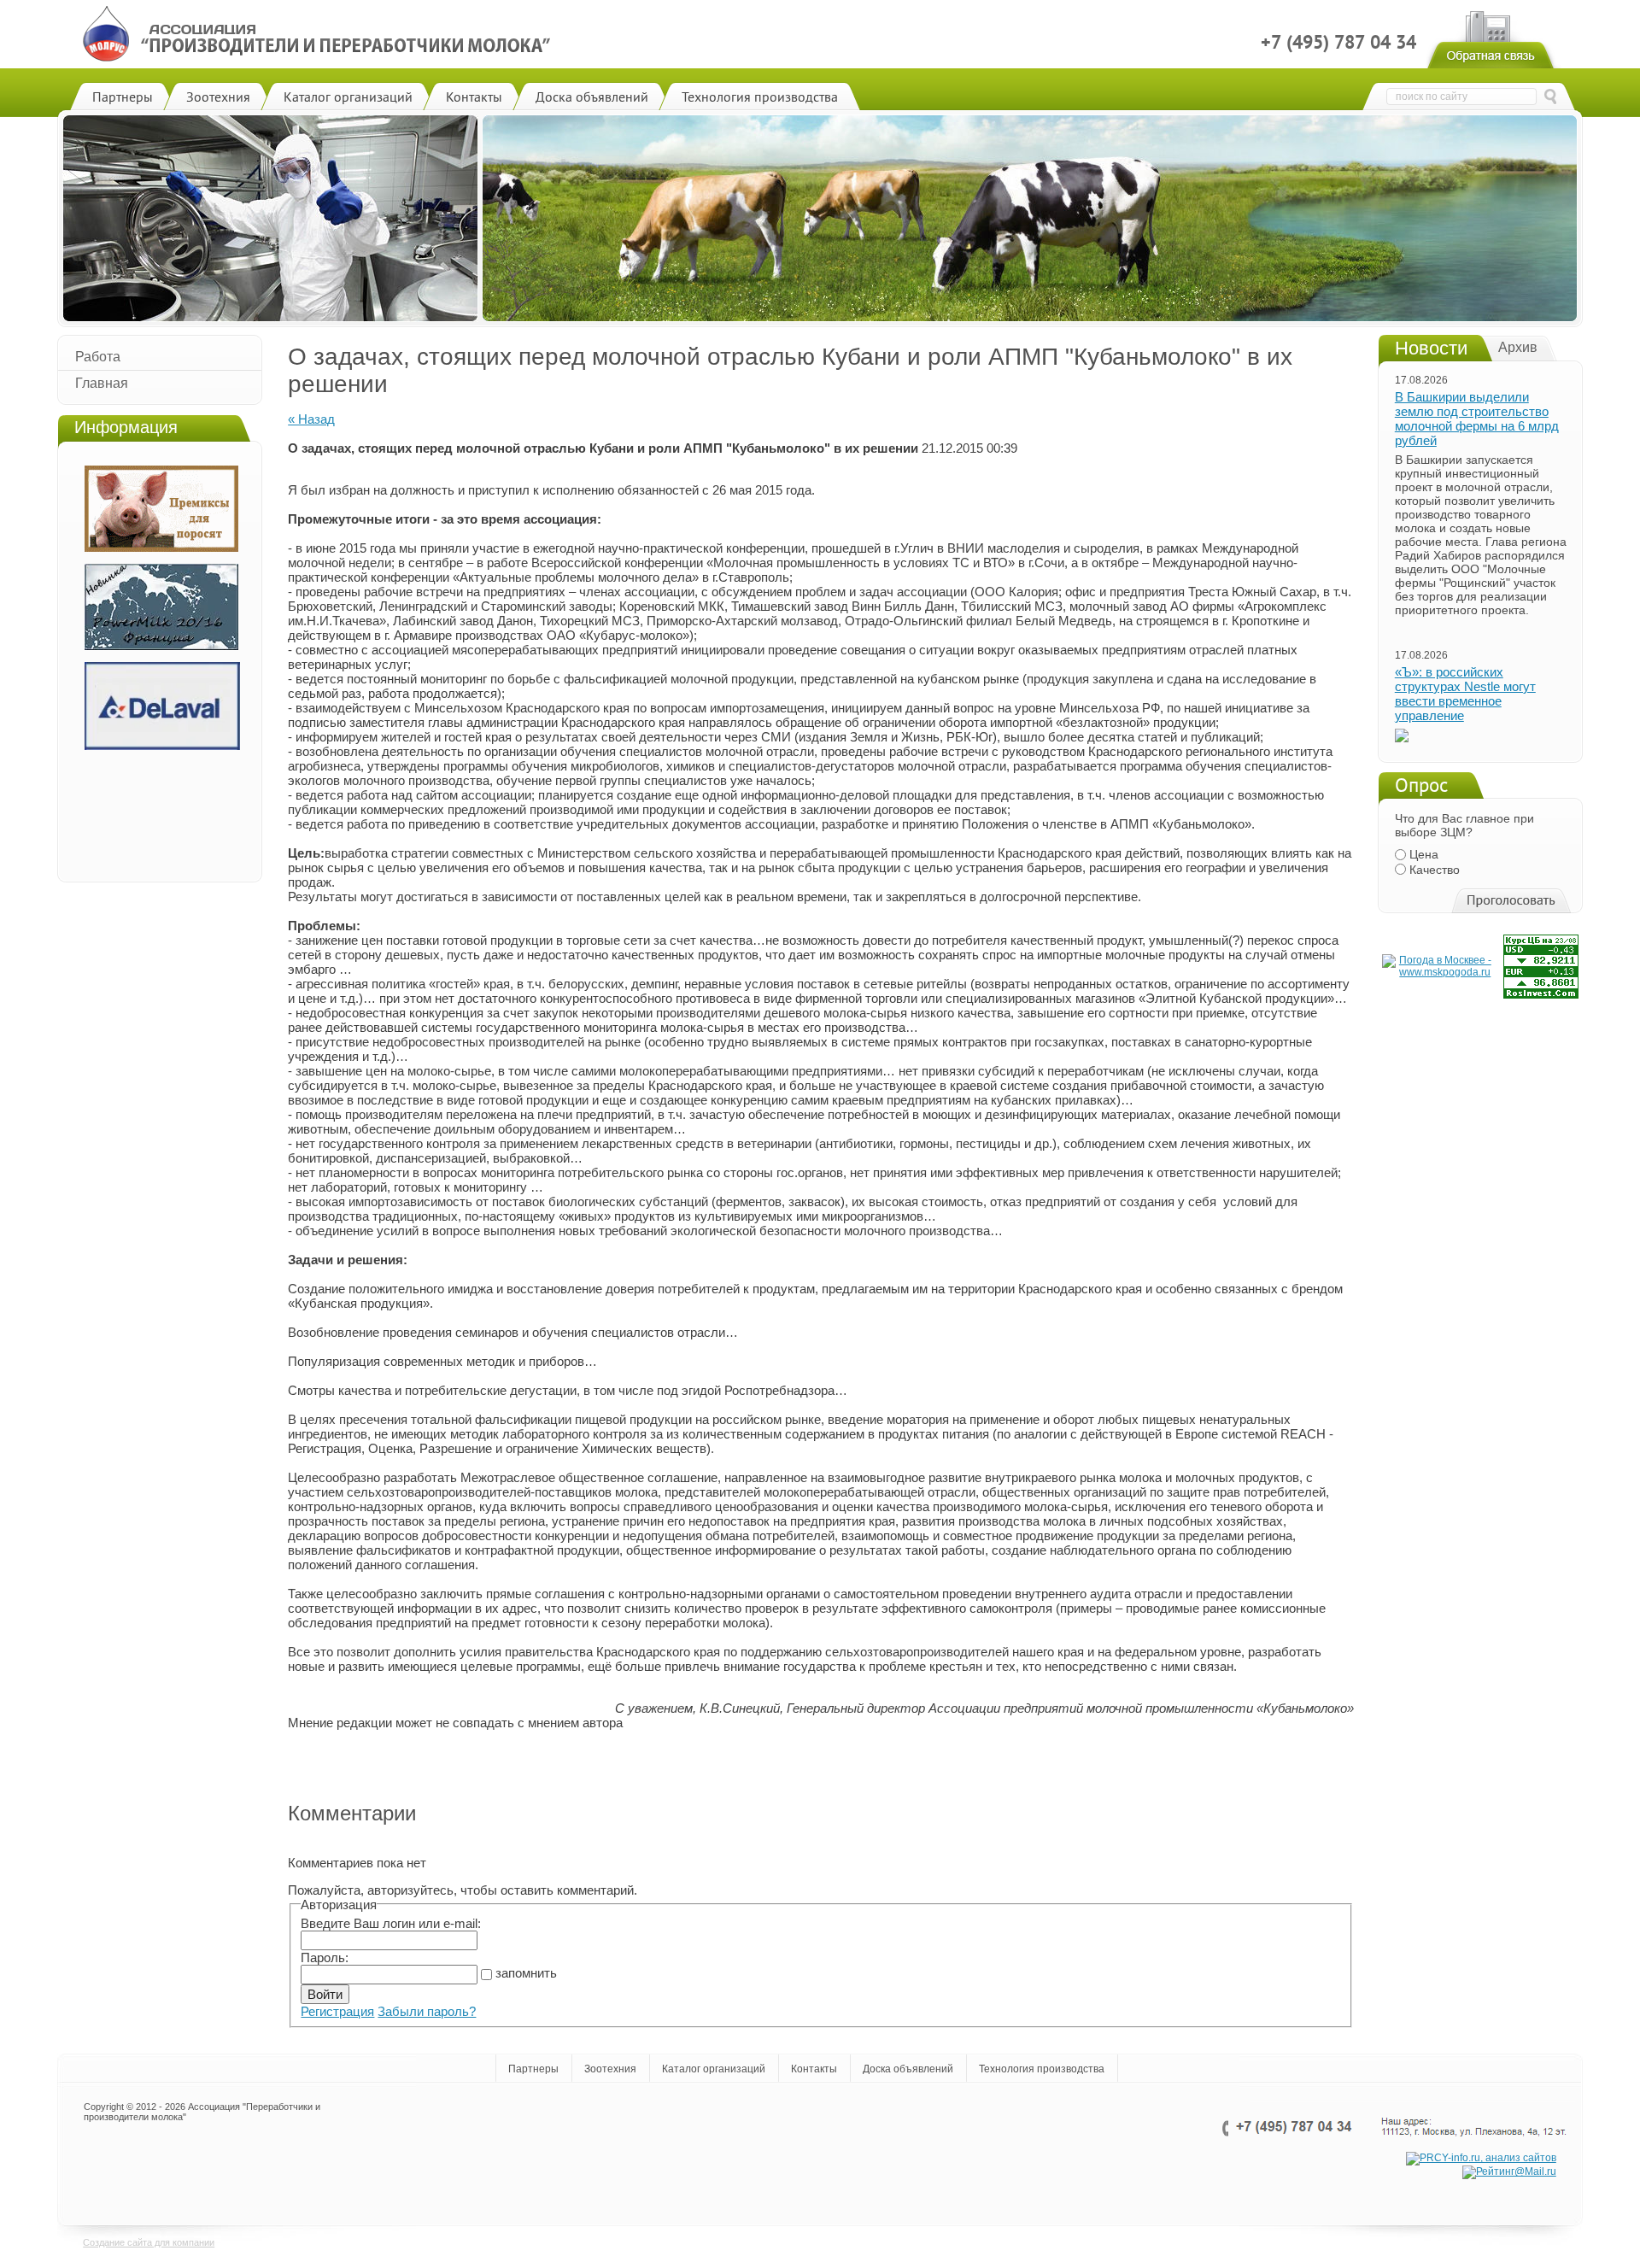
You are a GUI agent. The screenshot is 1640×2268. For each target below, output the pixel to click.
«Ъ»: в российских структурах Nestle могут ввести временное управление (1465, 694)
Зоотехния (610, 2069)
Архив (1518, 347)
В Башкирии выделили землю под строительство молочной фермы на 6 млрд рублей (1477, 419)
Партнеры (533, 2069)
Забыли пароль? (427, 2011)
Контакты (814, 2069)
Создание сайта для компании (149, 2242)
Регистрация (337, 2011)
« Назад (311, 419)
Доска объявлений (908, 2069)
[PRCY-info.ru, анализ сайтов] (1481, 2159)
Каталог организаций (714, 2069)
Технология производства (1042, 2069)
